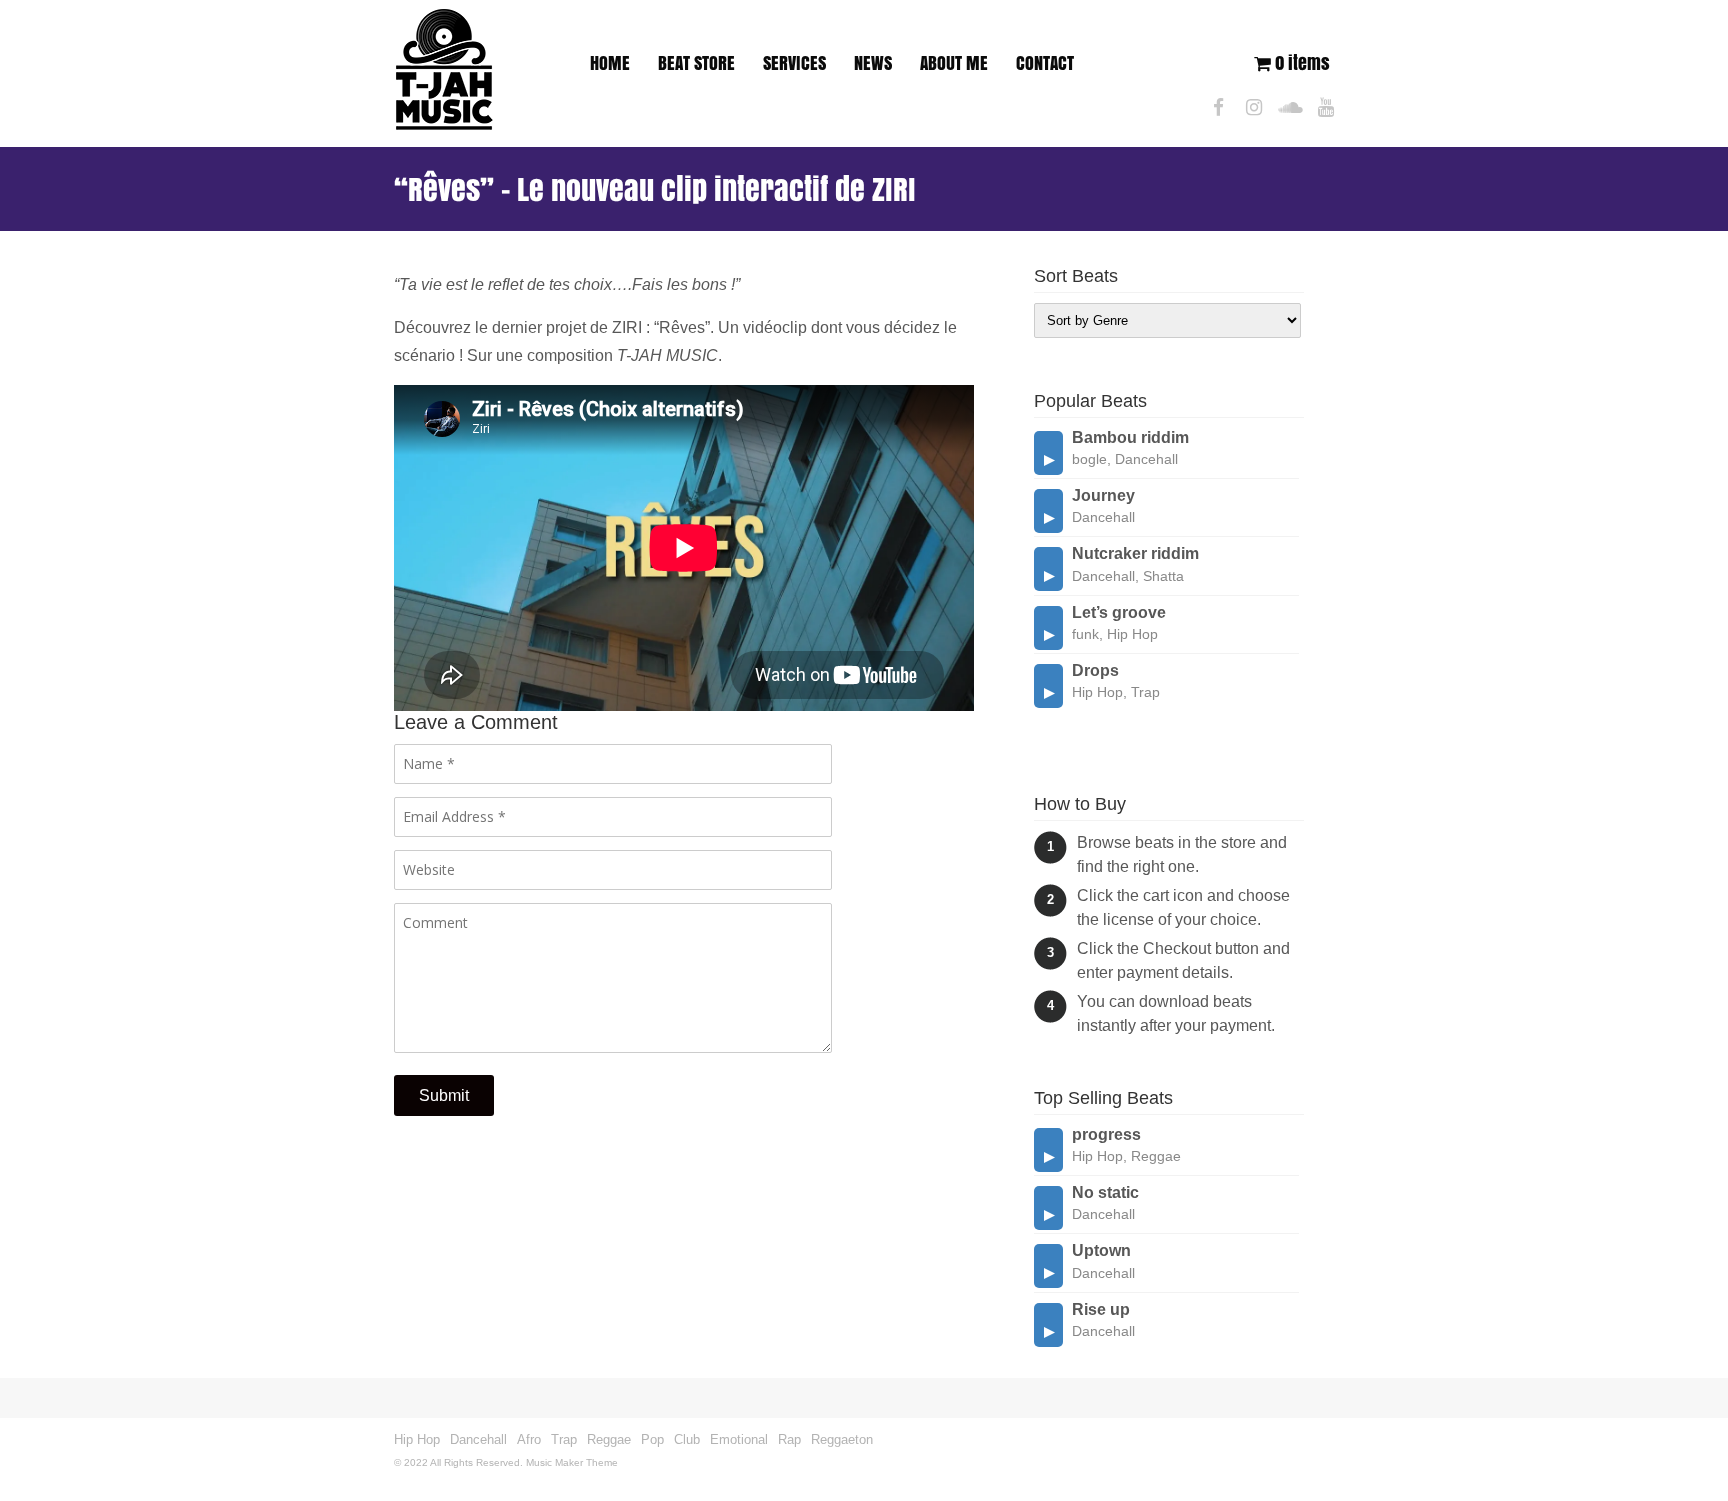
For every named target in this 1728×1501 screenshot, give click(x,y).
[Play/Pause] (1049, 460)
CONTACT (1045, 63)
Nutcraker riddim (1135, 553)
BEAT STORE (696, 63)
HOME (610, 63)
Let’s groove (1119, 612)
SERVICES (794, 63)
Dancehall (478, 1439)
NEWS (873, 63)
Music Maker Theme (572, 1462)
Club (687, 1439)
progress (1106, 1134)
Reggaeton (842, 1439)
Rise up (1101, 1309)
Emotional (739, 1439)
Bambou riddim (1130, 437)
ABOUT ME (954, 63)
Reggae (609, 1439)
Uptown (1101, 1250)
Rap (789, 1439)
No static (1105, 1192)
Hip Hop (417, 1439)
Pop (652, 1439)
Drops (1095, 670)
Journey (1103, 495)
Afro (529, 1439)
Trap (564, 1439)
